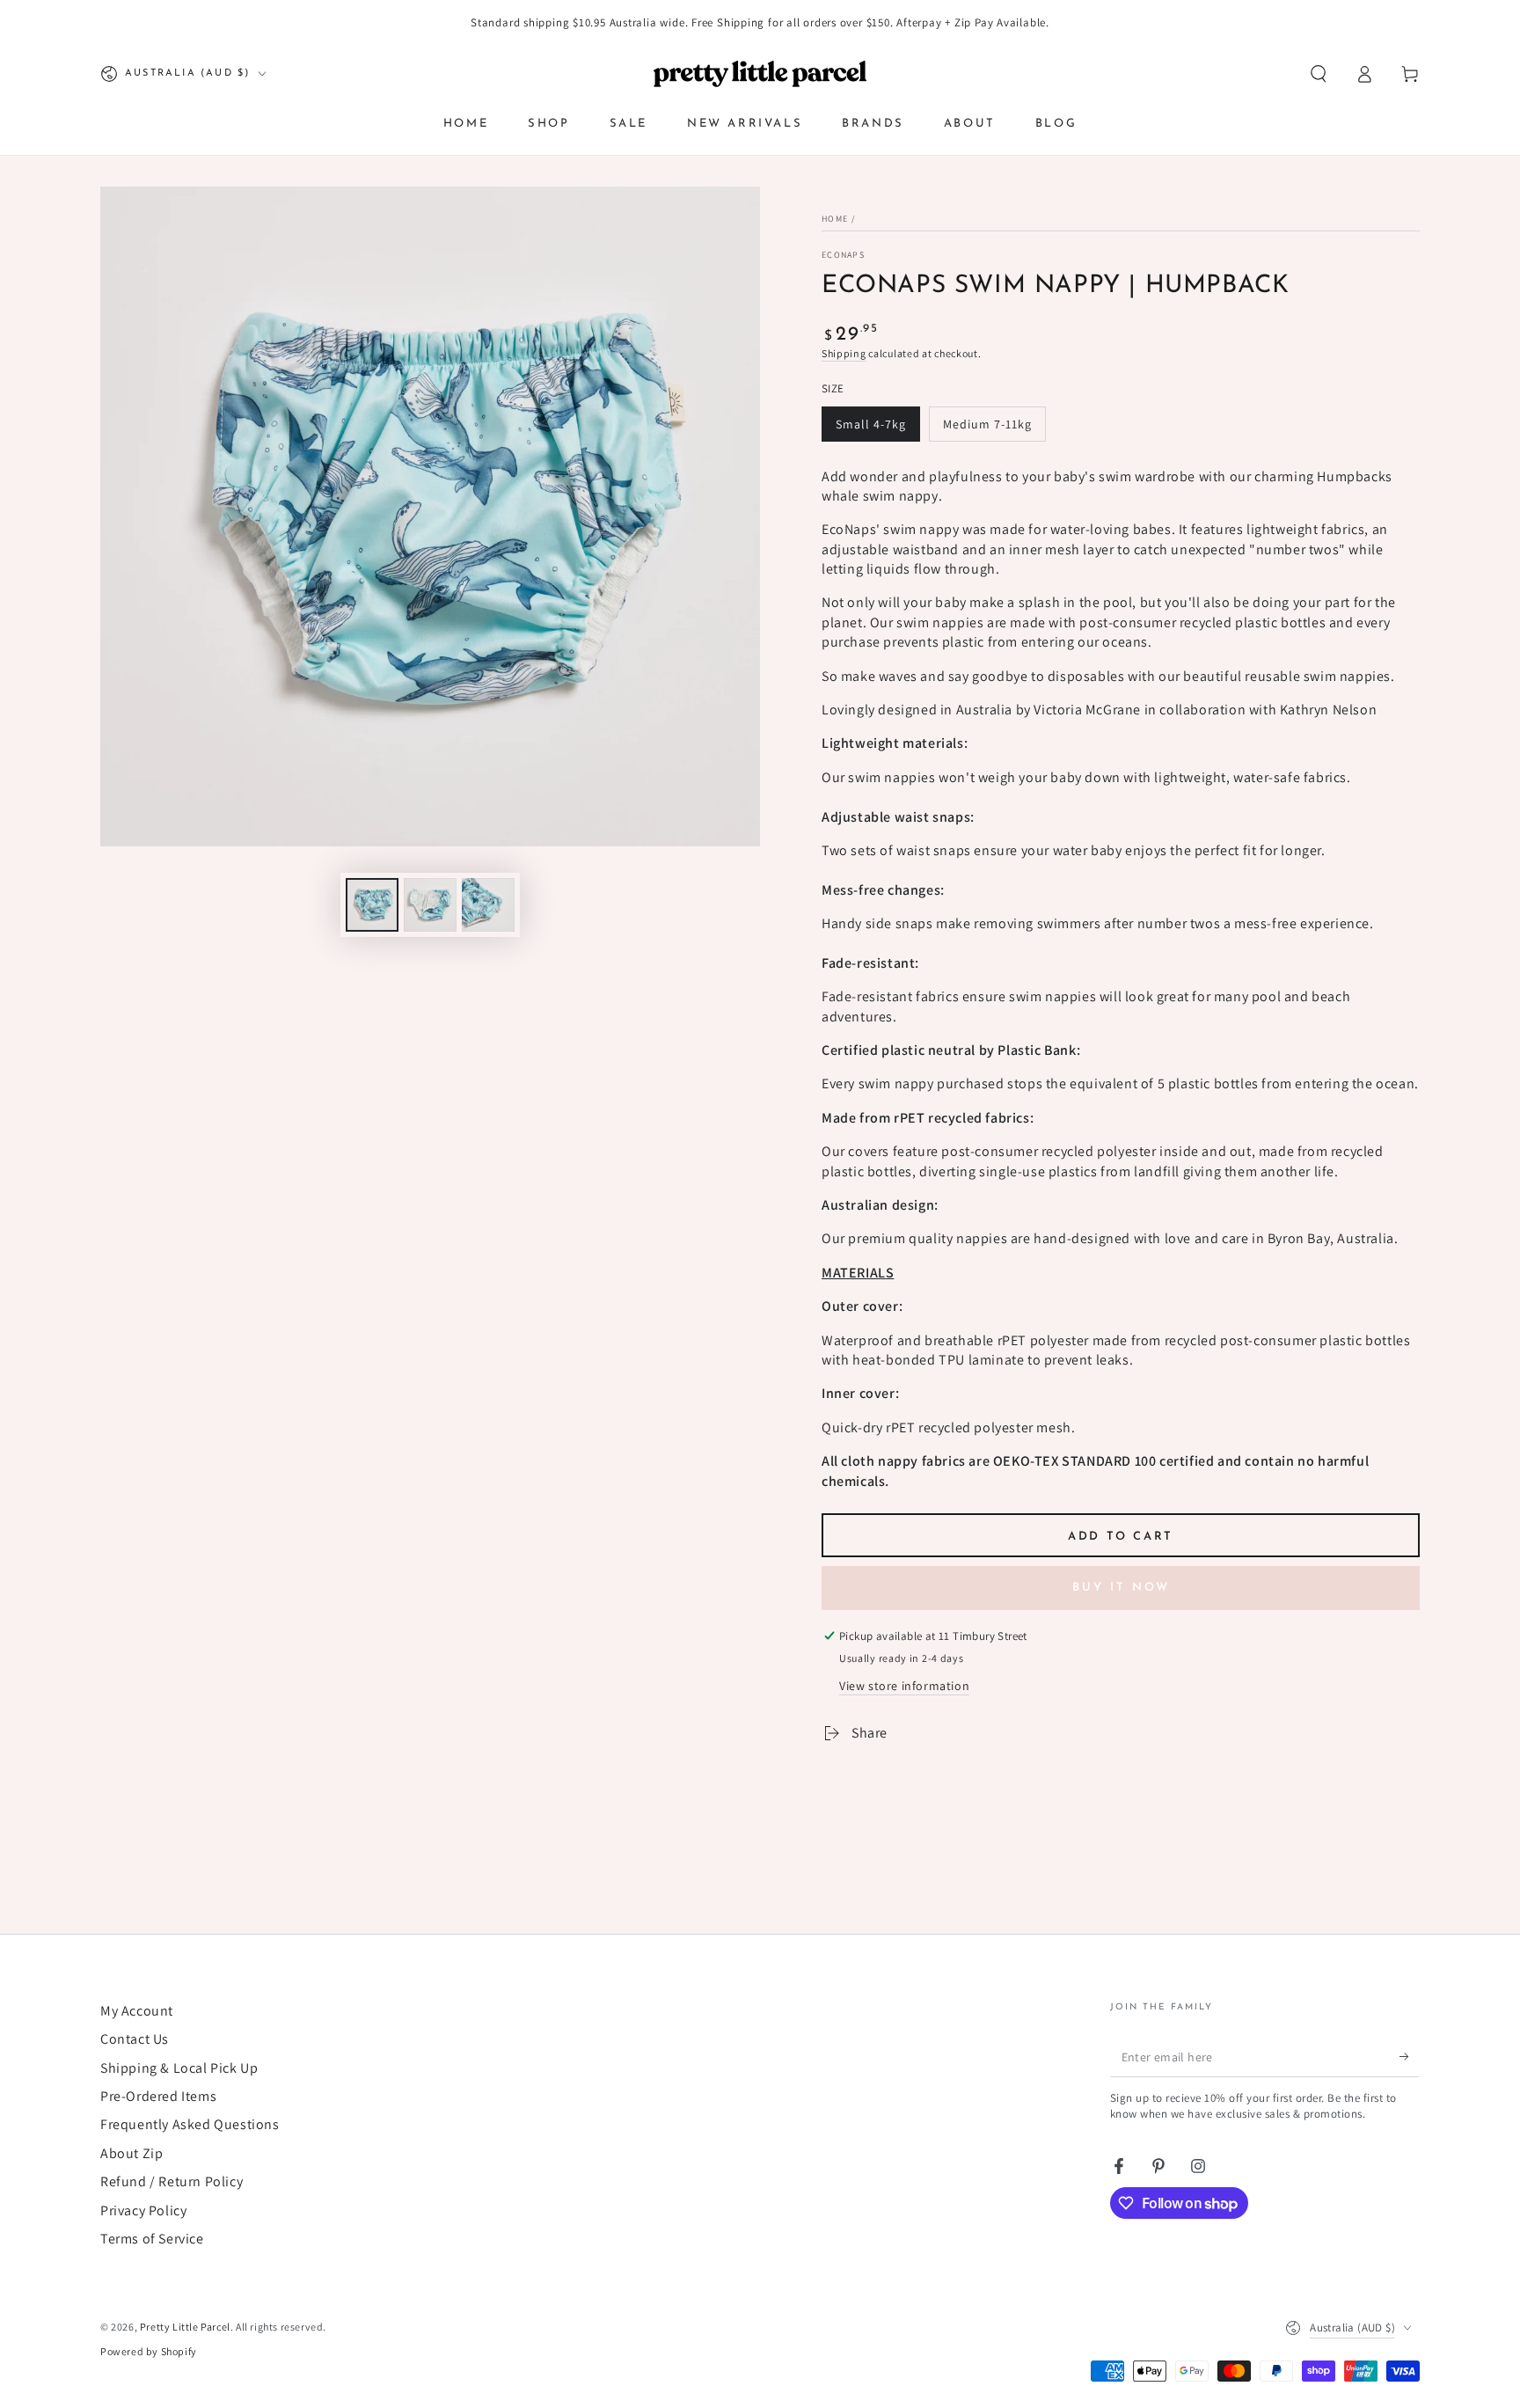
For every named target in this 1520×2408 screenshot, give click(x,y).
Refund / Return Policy (172, 2181)
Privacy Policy (143, 2210)
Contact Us (135, 2039)
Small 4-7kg (871, 424)
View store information (904, 1686)
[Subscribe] (1410, 2057)
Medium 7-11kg (987, 424)
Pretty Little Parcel (185, 2327)
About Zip (132, 2153)
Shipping (844, 353)
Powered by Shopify (149, 2351)
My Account (137, 2011)
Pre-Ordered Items (158, 2096)
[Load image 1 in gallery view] (372, 905)
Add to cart (1121, 1537)
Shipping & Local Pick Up (179, 2068)
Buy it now (1121, 1588)
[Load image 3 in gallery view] (488, 905)
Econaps (843, 255)
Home (835, 219)
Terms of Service (152, 2239)
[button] (1319, 74)
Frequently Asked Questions (190, 2124)
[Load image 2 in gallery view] (430, 905)
